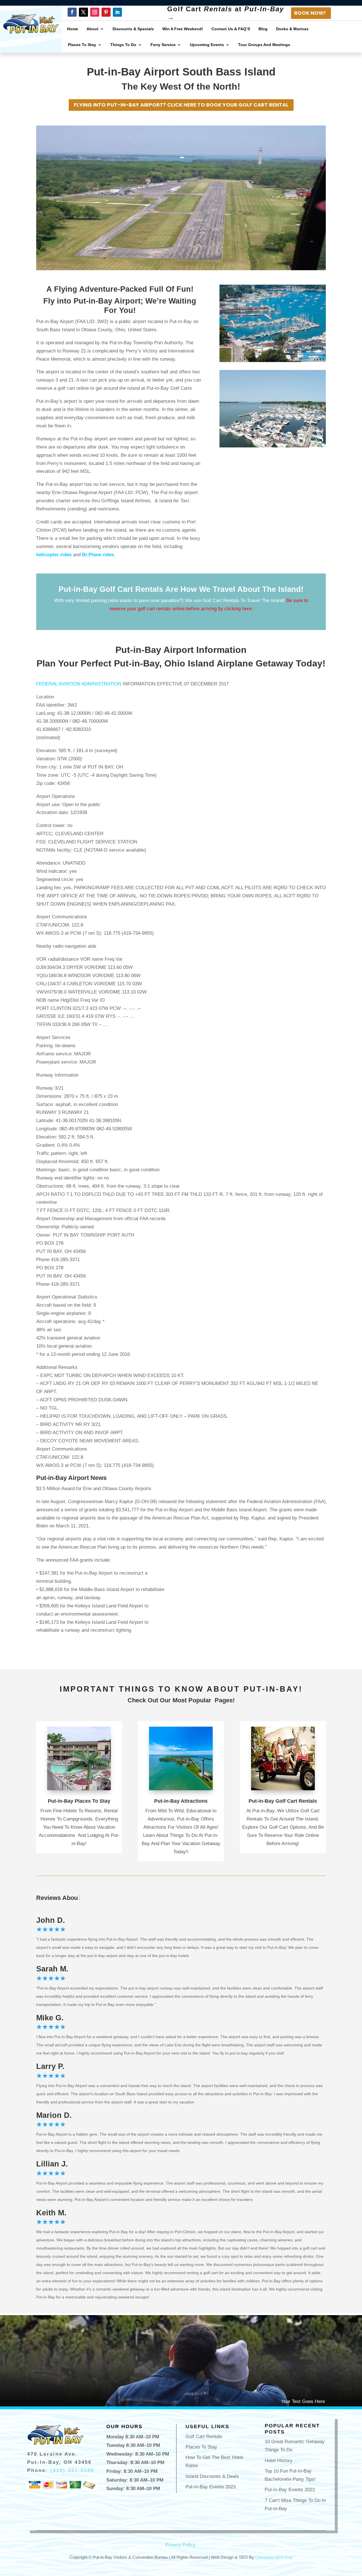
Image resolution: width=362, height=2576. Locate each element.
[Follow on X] (83, 12)
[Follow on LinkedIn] (117, 12)
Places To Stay (82, 45)
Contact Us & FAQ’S (231, 29)
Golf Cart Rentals (204, 2437)
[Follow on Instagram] (95, 12)
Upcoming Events (207, 45)
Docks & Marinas (292, 29)
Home (73, 29)
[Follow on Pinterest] (106, 12)
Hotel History (279, 2461)
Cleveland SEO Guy (274, 2557)
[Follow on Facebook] (72, 12)
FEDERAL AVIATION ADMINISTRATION (79, 684)
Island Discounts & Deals (212, 2476)
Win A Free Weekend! (183, 29)
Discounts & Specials (133, 29)
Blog (263, 29)
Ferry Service (163, 45)
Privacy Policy (180, 2545)
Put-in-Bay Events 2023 (211, 2487)
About (92, 29)
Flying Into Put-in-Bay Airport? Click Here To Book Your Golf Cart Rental (181, 105)
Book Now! (310, 13)
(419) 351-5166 (72, 2470)
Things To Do (123, 45)
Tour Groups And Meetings (264, 45)
